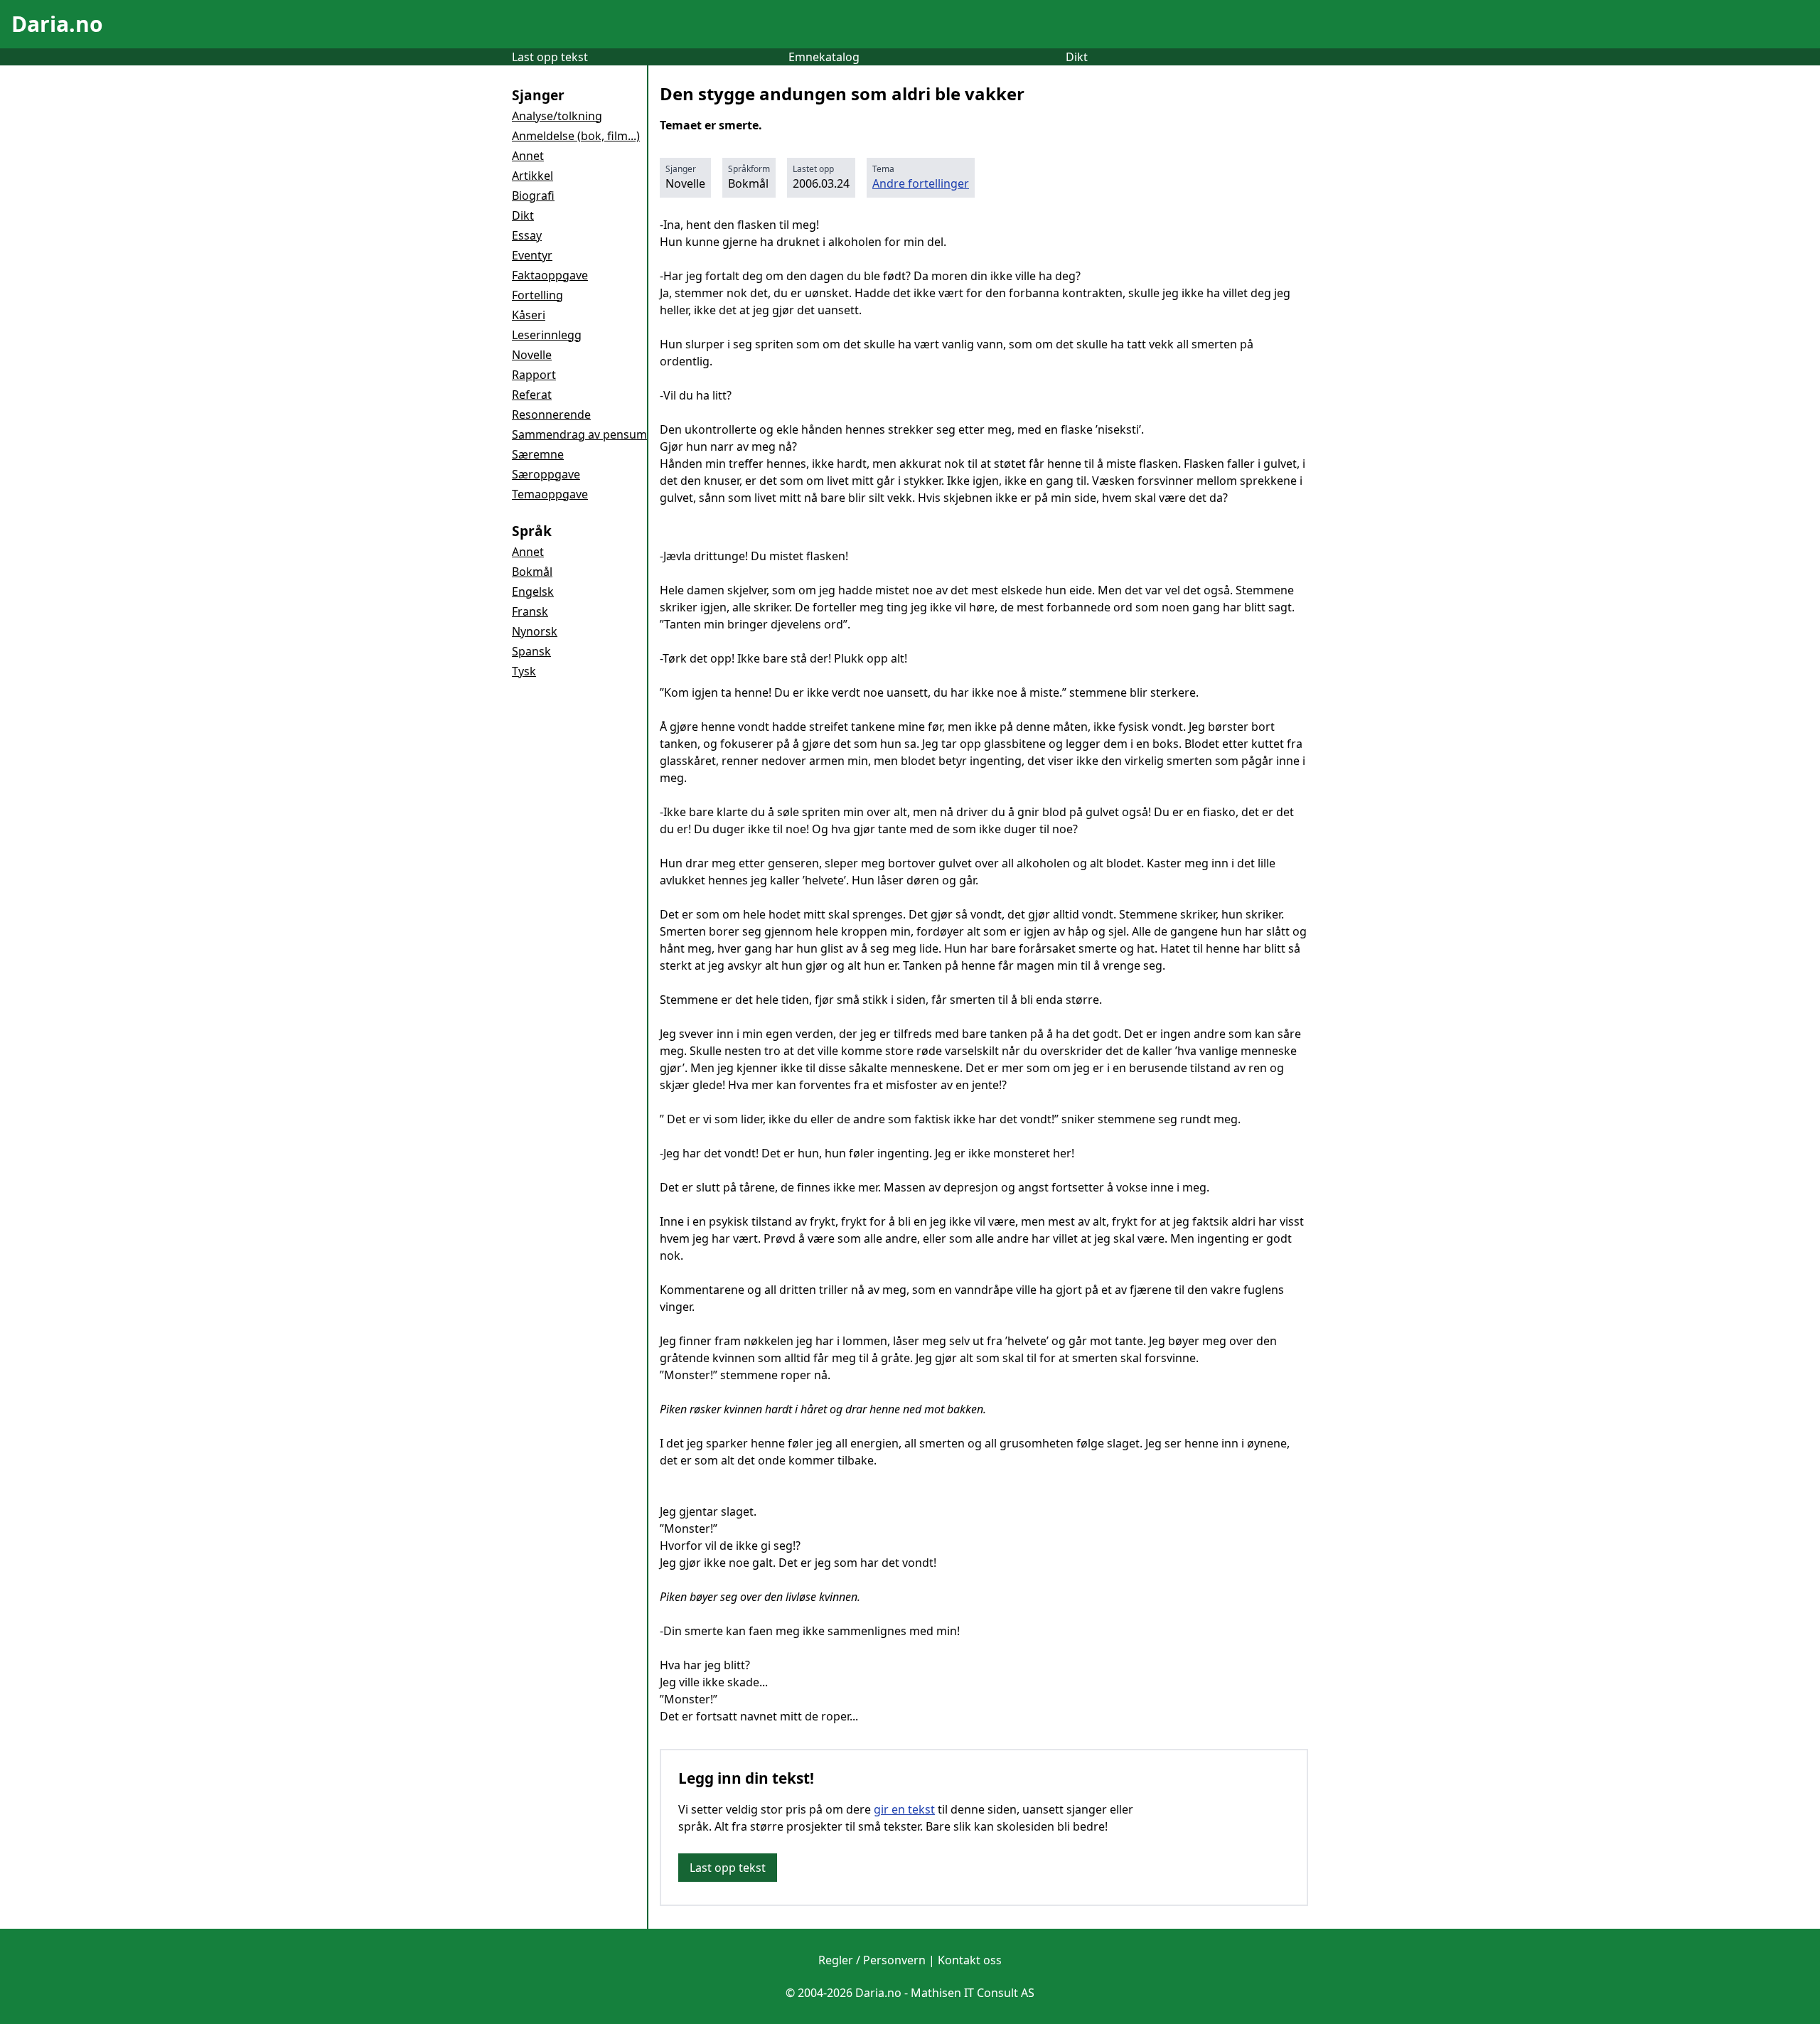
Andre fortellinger (921, 183)
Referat (532, 395)
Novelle (532, 355)
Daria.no (57, 24)
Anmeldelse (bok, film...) (576, 136)
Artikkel (532, 176)
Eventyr (532, 255)
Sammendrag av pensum (579, 434)
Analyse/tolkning (557, 116)
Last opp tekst (550, 57)
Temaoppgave (550, 494)
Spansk (531, 651)
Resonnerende (551, 414)
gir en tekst (904, 1809)
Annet (528, 156)
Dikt (1077, 57)
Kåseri (529, 315)
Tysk (524, 671)
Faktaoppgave (550, 275)
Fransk (530, 611)
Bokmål (532, 572)
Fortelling (537, 295)
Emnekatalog (824, 57)
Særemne (538, 454)
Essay (527, 235)
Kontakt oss (970, 1960)
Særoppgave (546, 474)
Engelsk (533, 591)
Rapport (534, 375)
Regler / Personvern (872, 1960)
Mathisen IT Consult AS (973, 1993)
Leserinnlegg (547, 335)
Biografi (533, 196)
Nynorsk (535, 631)
